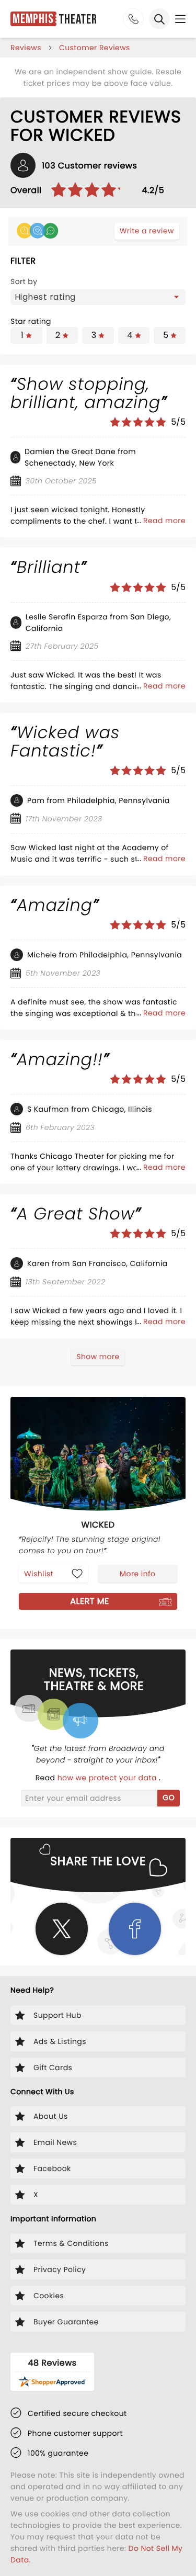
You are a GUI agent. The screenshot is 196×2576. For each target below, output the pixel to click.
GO (169, 1798)
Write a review (147, 231)
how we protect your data (108, 1778)
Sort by (24, 281)
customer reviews (95, 48)
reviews (26, 48)
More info (137, 1574)
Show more (98, 1357)
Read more (164, 521)
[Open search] (159, 19)
